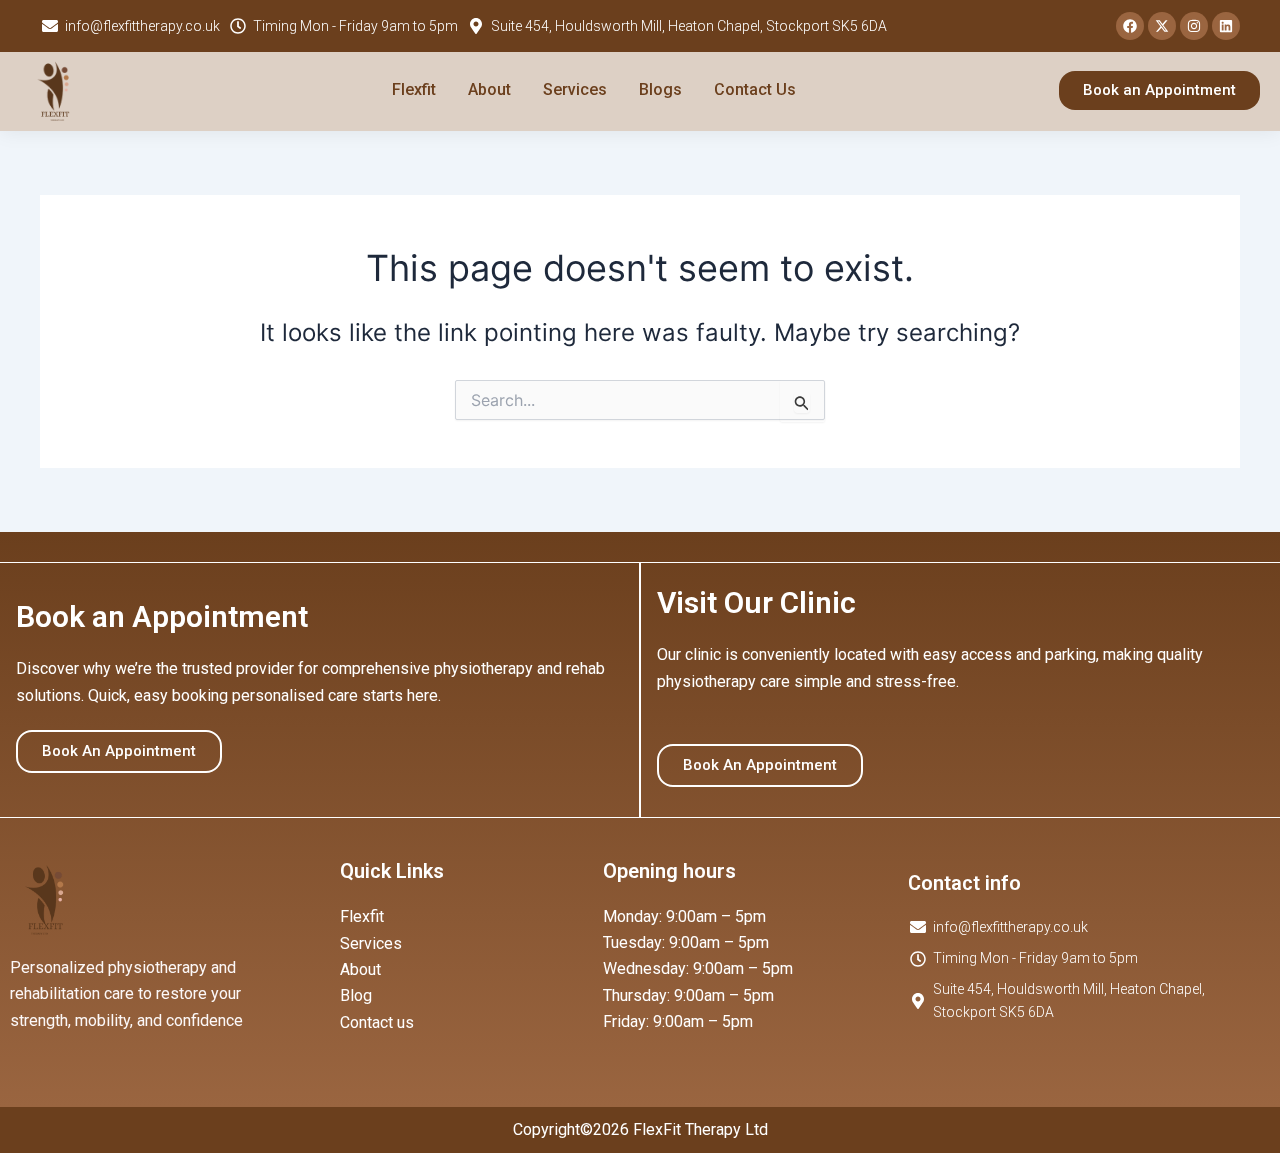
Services (575, 89)
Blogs (660, 89)
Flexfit (414, 89)
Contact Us (755, 89)
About (489, 89)
